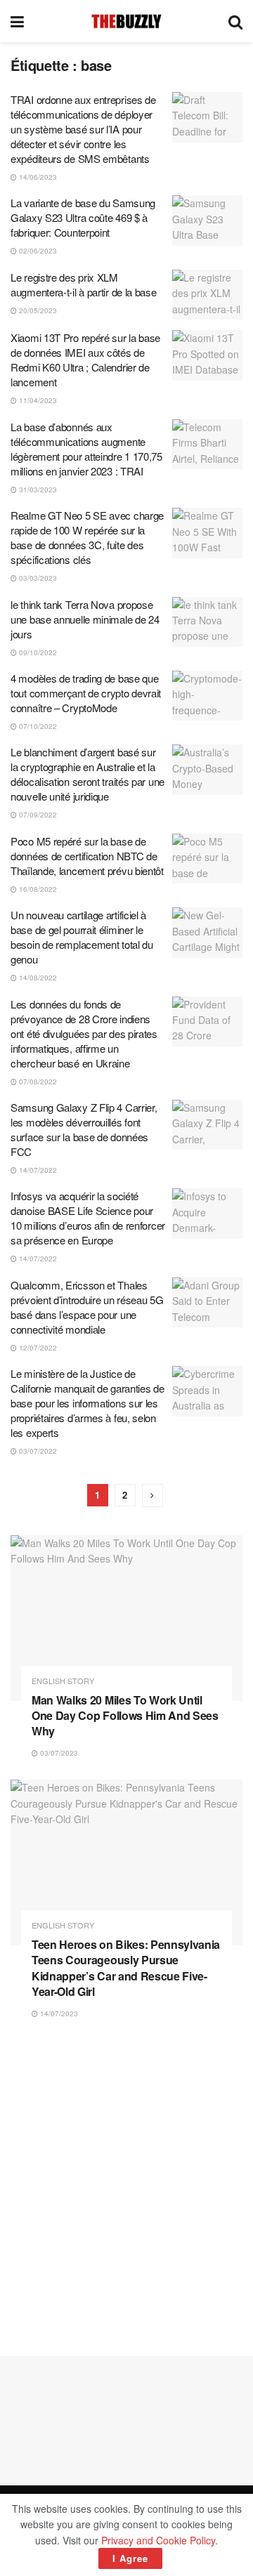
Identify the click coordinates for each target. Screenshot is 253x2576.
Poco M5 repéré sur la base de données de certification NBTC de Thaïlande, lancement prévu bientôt (87, 856)
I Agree (130, 2558)
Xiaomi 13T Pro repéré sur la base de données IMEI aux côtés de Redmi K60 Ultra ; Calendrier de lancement (85, 360)
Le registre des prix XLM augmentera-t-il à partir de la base (84, 284)
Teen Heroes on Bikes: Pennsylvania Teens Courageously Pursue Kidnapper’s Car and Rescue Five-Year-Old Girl (126, 1968)
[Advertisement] (126, 2188)
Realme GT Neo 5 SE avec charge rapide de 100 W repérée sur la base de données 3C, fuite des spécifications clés (87, 537)
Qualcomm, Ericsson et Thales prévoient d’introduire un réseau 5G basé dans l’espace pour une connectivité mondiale (87, 1307)
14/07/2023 (58, 2013)
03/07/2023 (58, 1753)
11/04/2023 (37, 400)
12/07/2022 (37, 1348)
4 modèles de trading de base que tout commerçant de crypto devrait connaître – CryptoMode (86, 693)
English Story (63, 1681)
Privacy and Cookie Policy (158, 2540)
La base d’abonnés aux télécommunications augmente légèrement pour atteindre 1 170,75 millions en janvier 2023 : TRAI (86, 449)
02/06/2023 (37, 251)
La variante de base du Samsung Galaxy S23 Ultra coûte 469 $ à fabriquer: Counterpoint (83, 217)
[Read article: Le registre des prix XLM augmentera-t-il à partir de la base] (207, 295)
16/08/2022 (37, 889)
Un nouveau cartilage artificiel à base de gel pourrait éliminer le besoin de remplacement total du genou (82, 937)
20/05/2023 (37, 310)
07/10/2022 (37, 726)
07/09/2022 (37, 815)
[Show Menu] (17, 21)
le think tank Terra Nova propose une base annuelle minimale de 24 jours (85, 619)
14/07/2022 (37, 1170)
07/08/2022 (37, 1082)
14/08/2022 (37, 978)
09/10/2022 (37, 652)
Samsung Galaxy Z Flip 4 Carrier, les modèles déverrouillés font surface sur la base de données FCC (84, 1129)
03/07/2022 (37, 1451)
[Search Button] (235, 21)
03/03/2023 (37, 578)
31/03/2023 (37, 489)
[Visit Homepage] (126, 21)
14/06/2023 (37, 177)
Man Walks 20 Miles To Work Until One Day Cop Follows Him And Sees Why (125, 1716)
